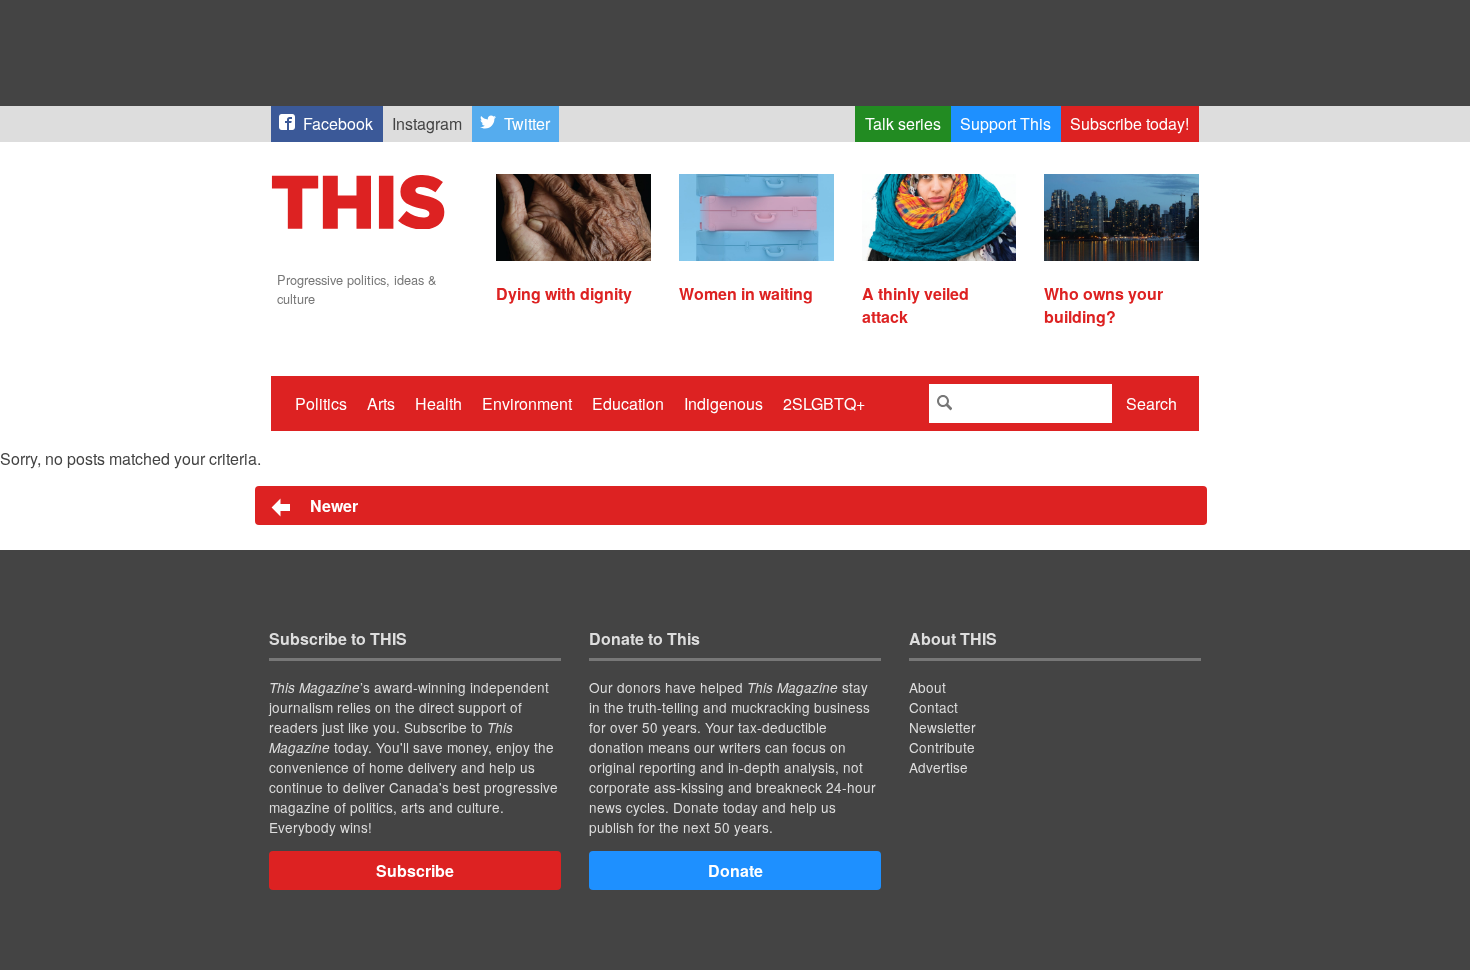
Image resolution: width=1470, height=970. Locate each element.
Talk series (903, 123)
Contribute (942, 747)
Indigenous (723, 403)
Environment (527, 403)
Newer (332, 505)
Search (1151, 403)
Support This (1005, 123)
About (927, 687)
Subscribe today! (1129, 123)
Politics (321, 403)
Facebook (338, 123)
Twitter (527, 123)
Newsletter (942, 727)
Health (438, 403)
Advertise (938, 767)
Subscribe (415, 870)
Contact (933, 707)
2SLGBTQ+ (824, 403)
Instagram (427, 123)
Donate (735, 870)
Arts (381, 403)
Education (628, 403)
